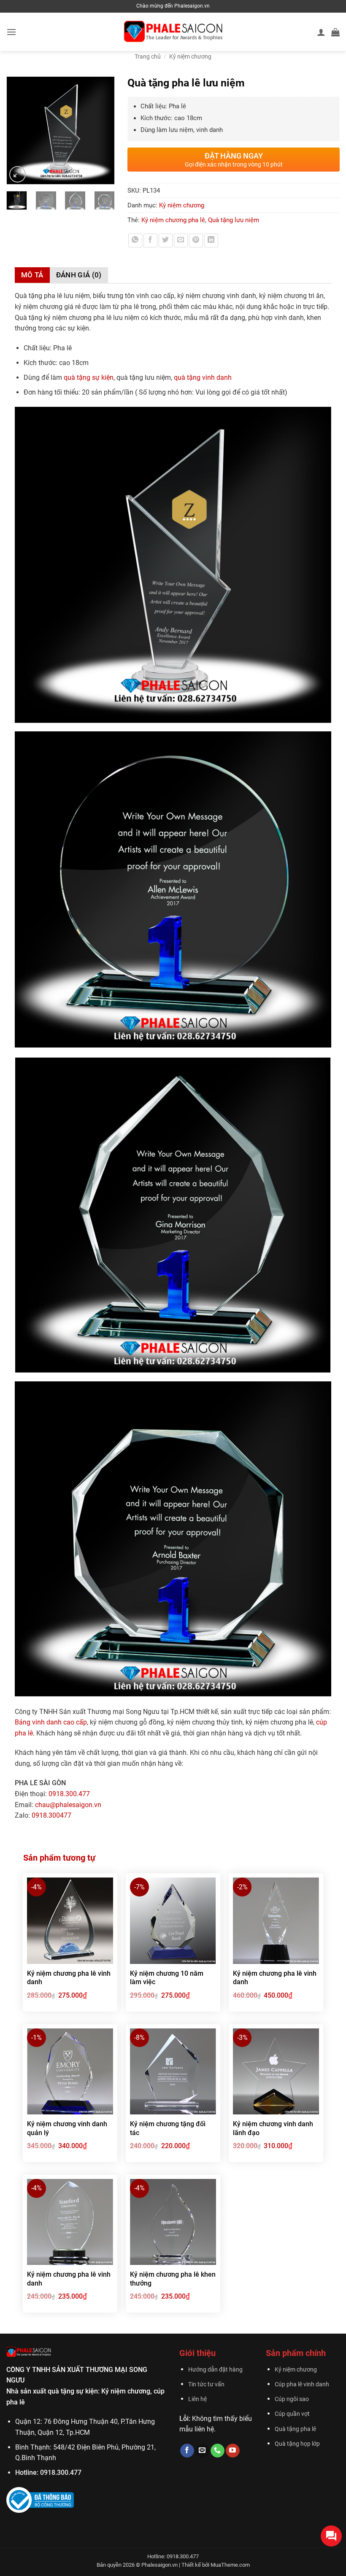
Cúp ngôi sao (292, 2399)
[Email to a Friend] (181, 240)
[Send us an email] (202, 2451)
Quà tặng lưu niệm (234, 220)
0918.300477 (51, 1815)
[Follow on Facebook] (187, 2451)
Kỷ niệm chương (190, 56)
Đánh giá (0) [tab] (79, 275)
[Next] (104, 130)
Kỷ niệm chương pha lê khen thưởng (173, 2279)
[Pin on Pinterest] (196, 240)
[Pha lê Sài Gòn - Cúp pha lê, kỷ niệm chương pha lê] (173, 32)
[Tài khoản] (321, 32)
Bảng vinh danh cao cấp (51, 1722)
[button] (11, 32)
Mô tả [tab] (32, 275)
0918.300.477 (69, 1794)
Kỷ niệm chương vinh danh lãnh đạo (273, 2128)
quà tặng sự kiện (89, 377)
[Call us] (218, 2451)
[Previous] (17, 130)
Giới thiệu (197, 2353)
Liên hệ (197, 2399)
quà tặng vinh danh (203, 377)
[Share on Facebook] (150, 240)
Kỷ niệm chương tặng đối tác (168, 2128)
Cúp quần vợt (292, 2414)
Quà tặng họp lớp (297, 2444)
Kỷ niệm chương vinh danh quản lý (67, 2128)
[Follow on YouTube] (233, 2451)
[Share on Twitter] (166, 240)
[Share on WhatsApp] (135, 240)
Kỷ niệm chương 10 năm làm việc (167, 1978)
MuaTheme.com (230, 2565)
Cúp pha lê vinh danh (302, 2384)
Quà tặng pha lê (295, 2429)
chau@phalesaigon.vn (68, 1805)
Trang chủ (148, 56)
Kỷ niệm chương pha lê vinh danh (69, 1978)
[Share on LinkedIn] (211, 240)
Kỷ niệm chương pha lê (173, 220)
